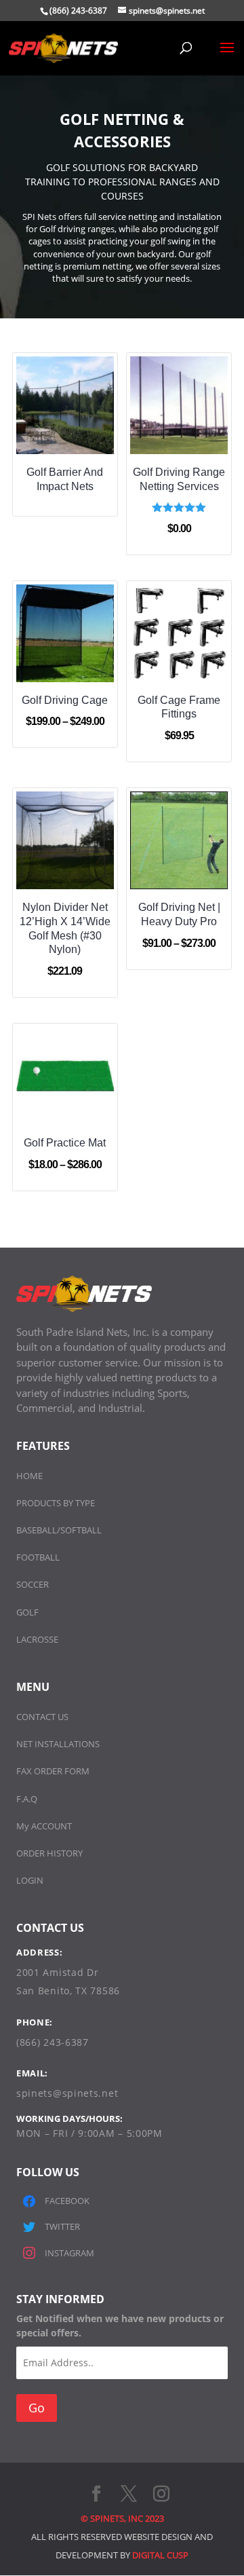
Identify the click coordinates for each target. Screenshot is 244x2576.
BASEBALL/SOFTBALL (59, 1530)
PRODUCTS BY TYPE (56, 1503)
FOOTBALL (38, 1557)
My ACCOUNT (44, 1826)
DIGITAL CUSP (160, 2555)
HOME (29, 1476)
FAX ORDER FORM (53, 1771)
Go (37, 2408)
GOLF (27, 1612)
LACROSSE (37, 1639)
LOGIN (30, 1880)
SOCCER (33, 1584)
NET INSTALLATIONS (58, 1744)
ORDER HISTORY (49, 1853)
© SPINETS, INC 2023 (122, 2518)
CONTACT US (42, 1717)
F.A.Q (27, 1799)
